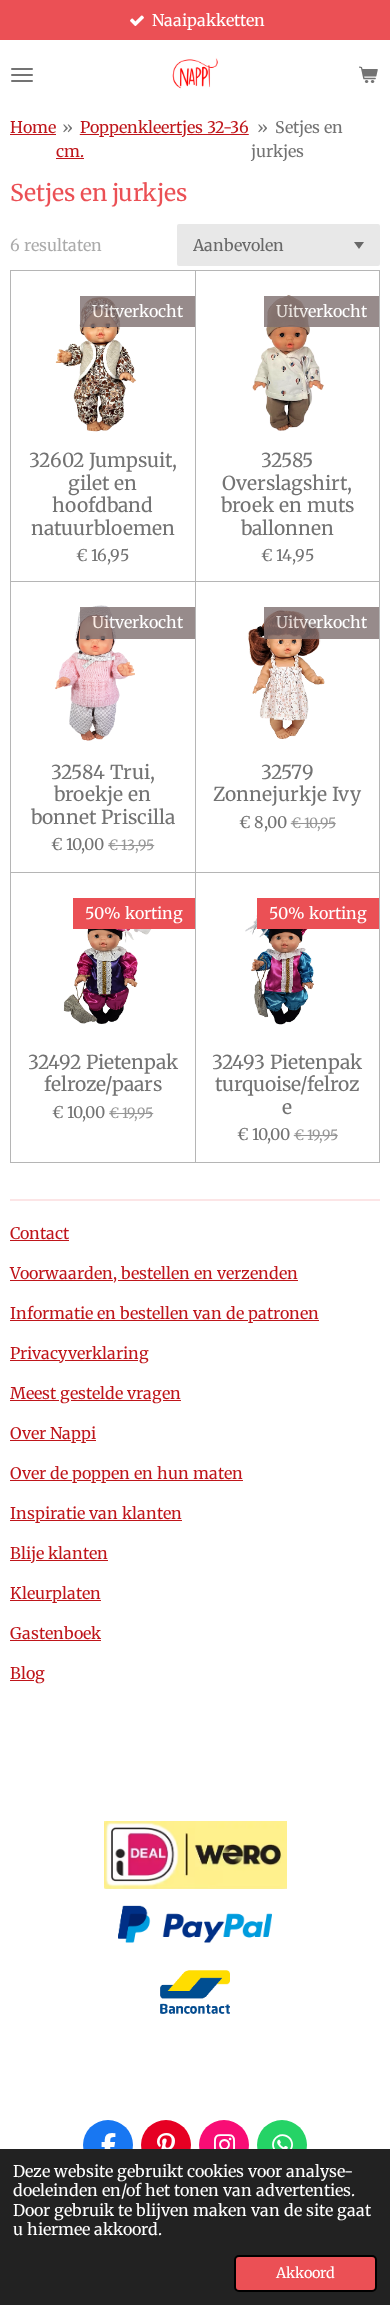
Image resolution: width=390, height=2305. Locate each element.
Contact (39, 1233)
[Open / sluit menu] (22, 75)
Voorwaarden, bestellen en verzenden (154, 1273)
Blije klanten (59, 1553)
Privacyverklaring (79, 1353)
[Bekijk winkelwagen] (368, 75)
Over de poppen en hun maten (126, 1473)
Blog (27, 1673)
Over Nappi (53, 1433)
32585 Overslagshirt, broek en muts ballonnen (287, 494)
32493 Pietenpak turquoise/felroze (287, 1084)
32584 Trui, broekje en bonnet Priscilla (103, 794)
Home (33, 127)
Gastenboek (55, 1633)
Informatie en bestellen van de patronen (164, 1313)
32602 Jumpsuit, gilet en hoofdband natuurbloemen (103, 494)
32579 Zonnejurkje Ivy (287, 783)
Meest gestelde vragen (95, 1393)
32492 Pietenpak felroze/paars (103, 1073)
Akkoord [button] (305, 2273)
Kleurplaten (55, 1593)
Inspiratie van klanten (96, 1513)
